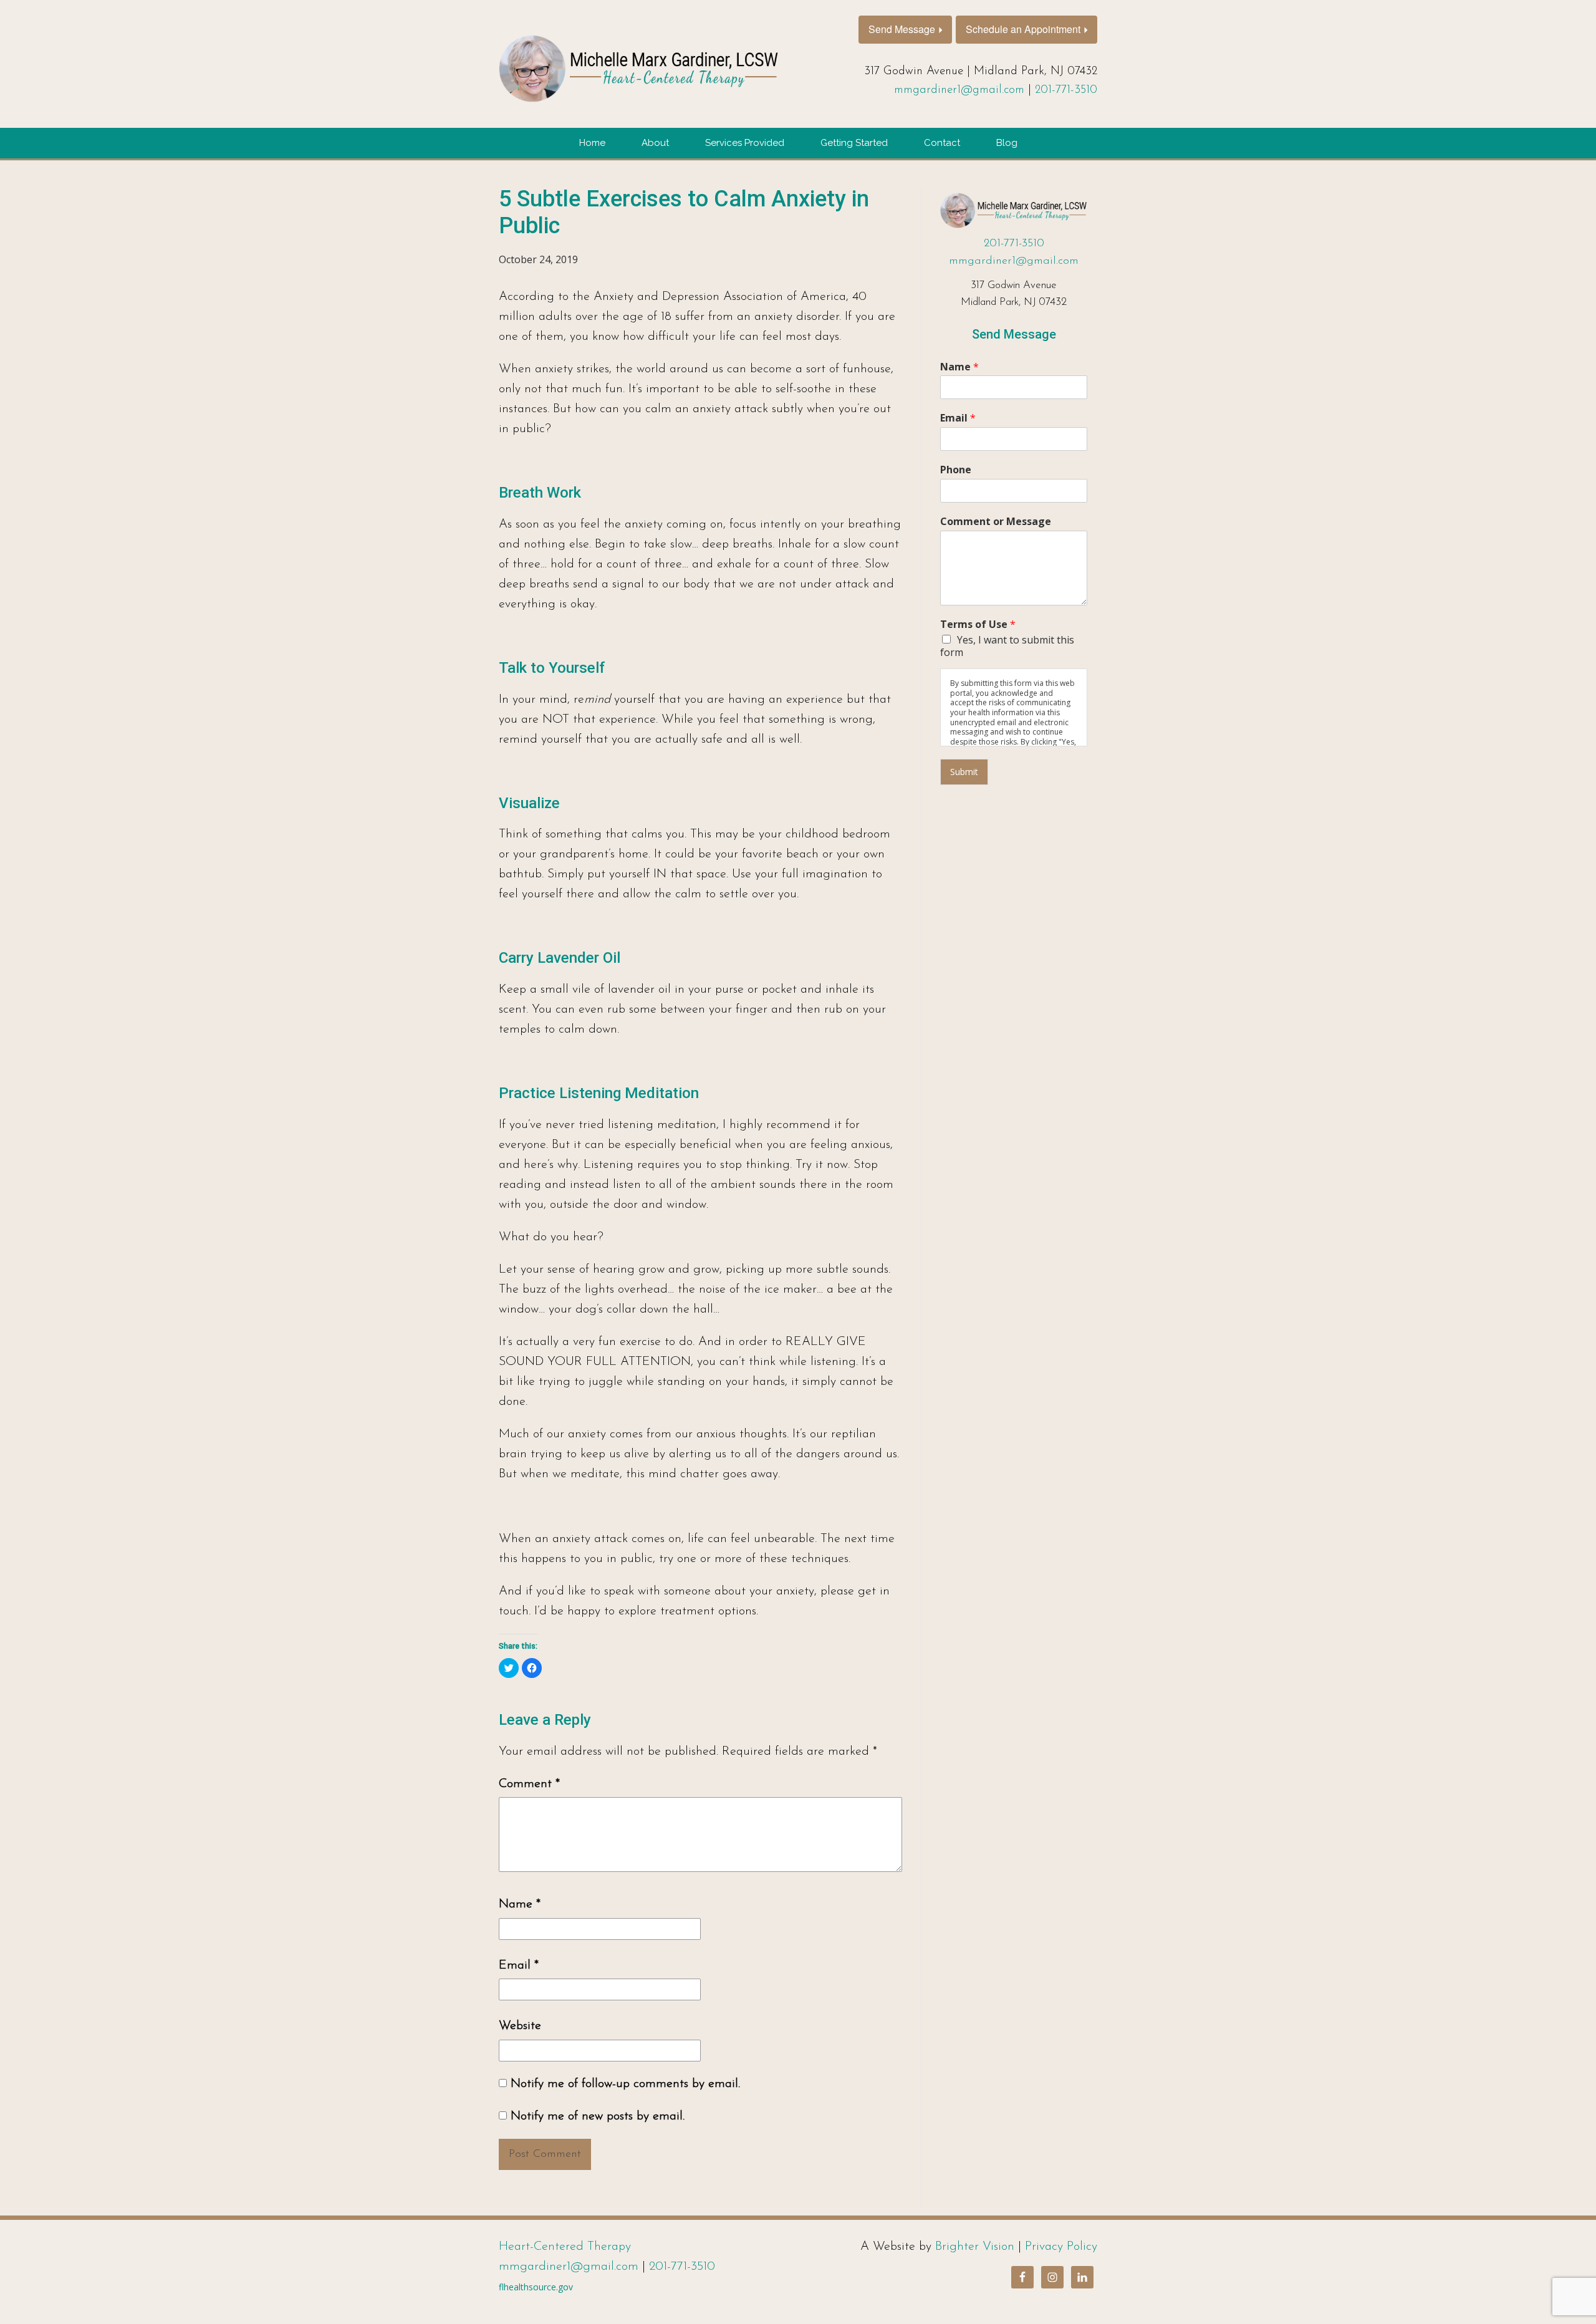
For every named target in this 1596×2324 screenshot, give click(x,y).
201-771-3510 (1066, 90)
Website (520, 2026)
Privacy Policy (1061, 2247)
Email (519, 1965)
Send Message (902, 29)
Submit (964, 772)
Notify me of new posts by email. (598, 2116)
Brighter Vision (975, 2247)
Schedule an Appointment (1023, 29)
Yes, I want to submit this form (1007, 646)
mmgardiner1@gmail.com (959, 90)
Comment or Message (996, 522)
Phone (956, 470)
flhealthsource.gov (536, 2287)
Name (520, 1904)
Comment (529, 1784)
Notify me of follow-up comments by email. (625, 2084)
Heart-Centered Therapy (565, 2247)
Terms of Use (978, 624)
